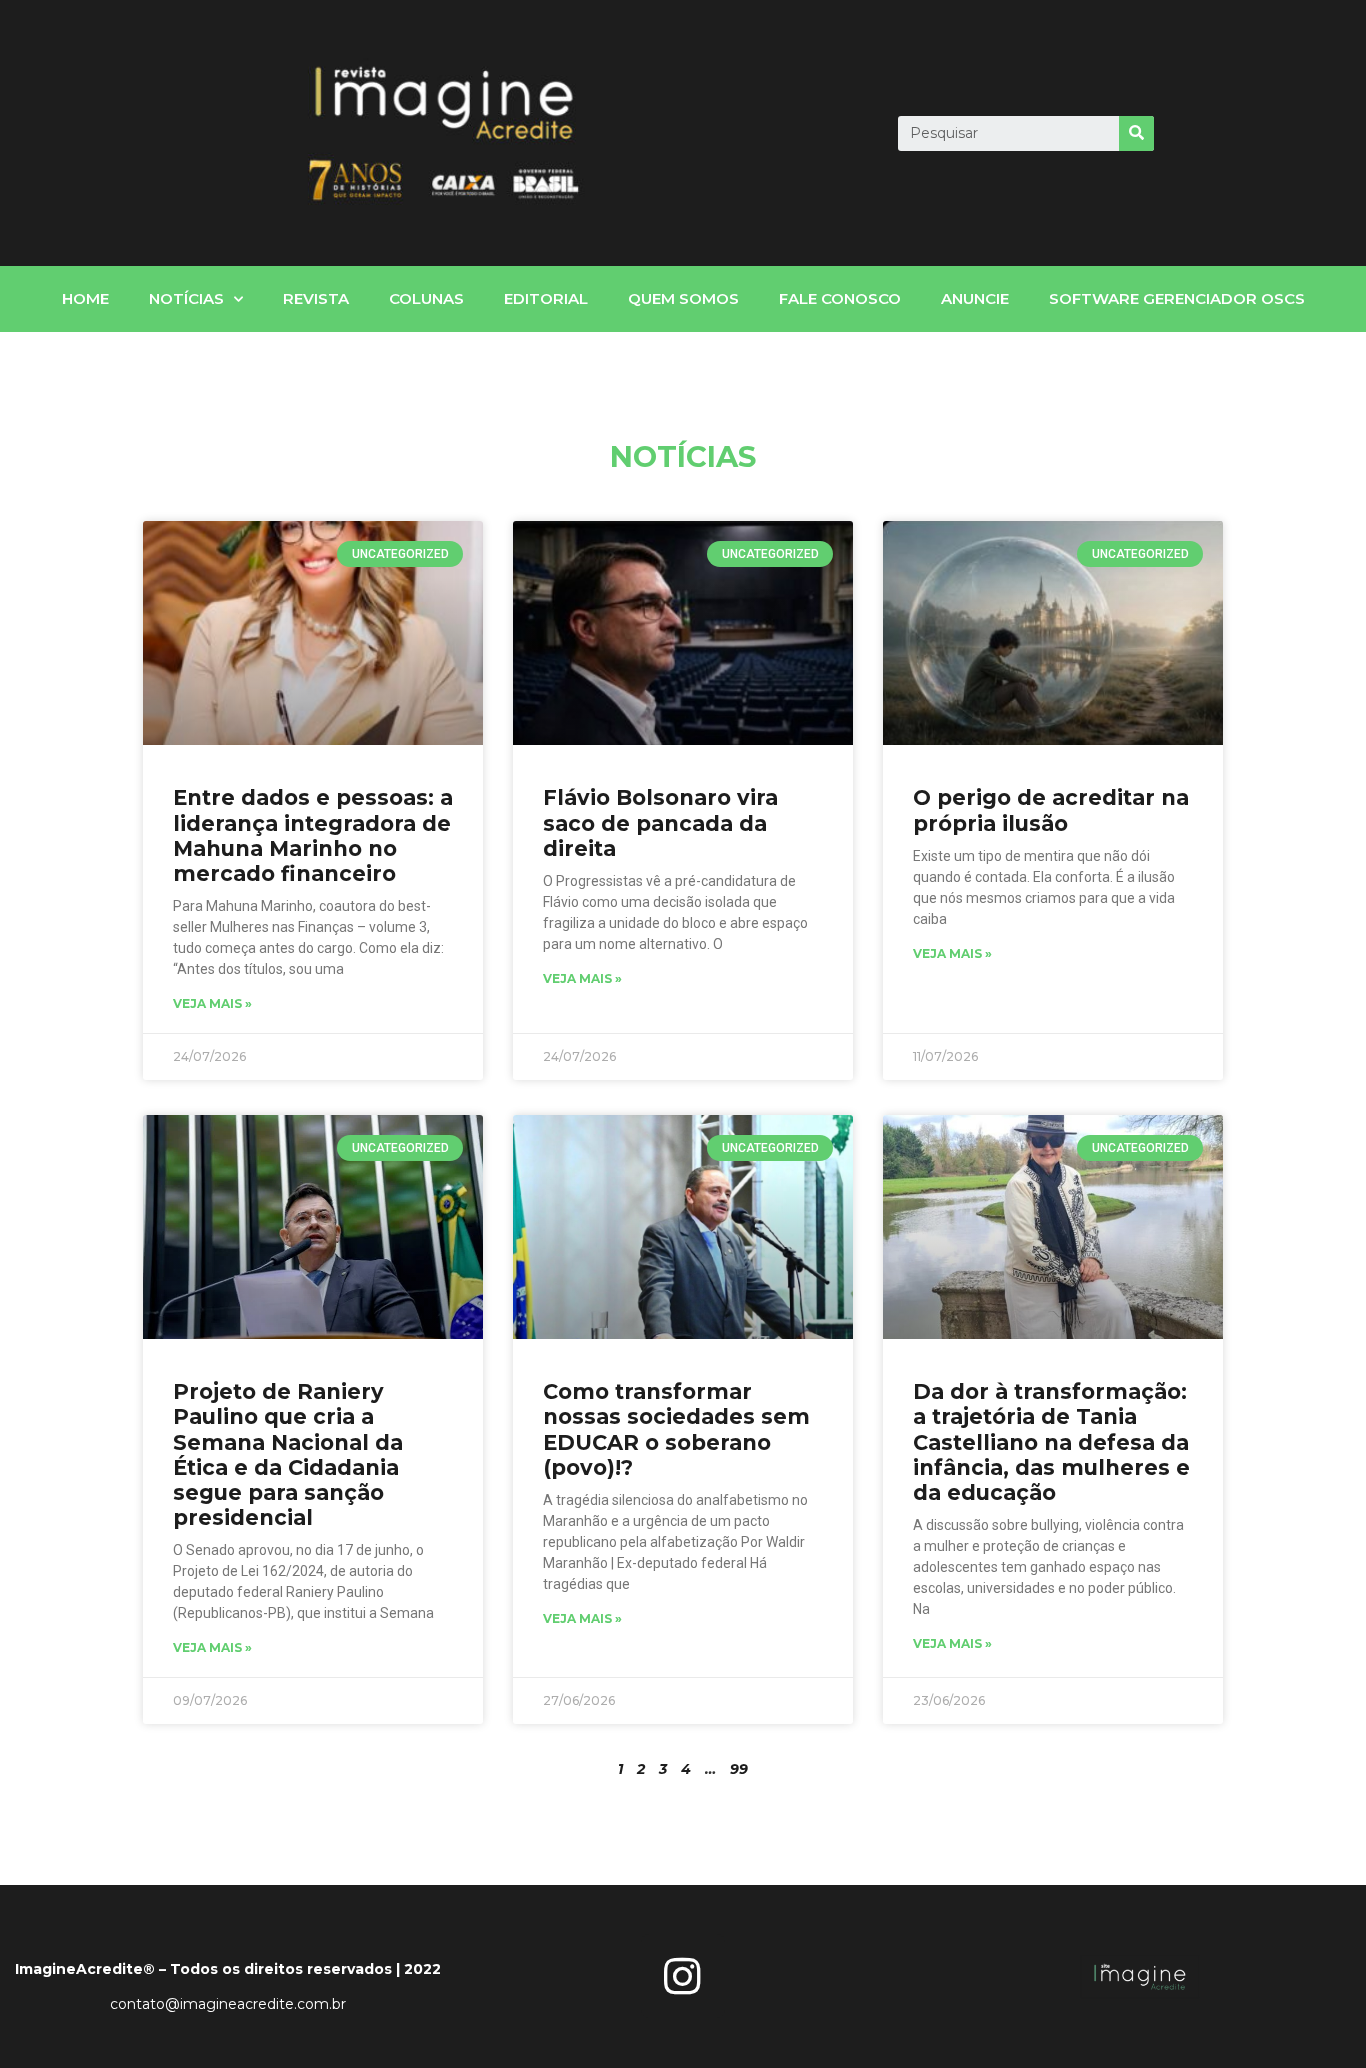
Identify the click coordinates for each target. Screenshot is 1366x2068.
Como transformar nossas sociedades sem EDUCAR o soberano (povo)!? (676, 1429)
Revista (316, 298)
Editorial (546, 298)
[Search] (1136, 133)
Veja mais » (212, 1003)
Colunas (426, 298)
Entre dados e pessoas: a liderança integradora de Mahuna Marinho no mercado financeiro (313, 835)
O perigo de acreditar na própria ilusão (1051, 810)
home (85, 298)
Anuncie (975, 298)
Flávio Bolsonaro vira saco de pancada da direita (660, 822)
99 (739, 1769)
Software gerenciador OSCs (1177, 298)
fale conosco (840, 298)
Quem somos (683, 298)
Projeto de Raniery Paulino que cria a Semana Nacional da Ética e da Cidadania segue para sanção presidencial (288, 1454)
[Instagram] (683, 1976)
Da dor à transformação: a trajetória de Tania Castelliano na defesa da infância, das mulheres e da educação (1051, 1442)
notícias (186, 298)
